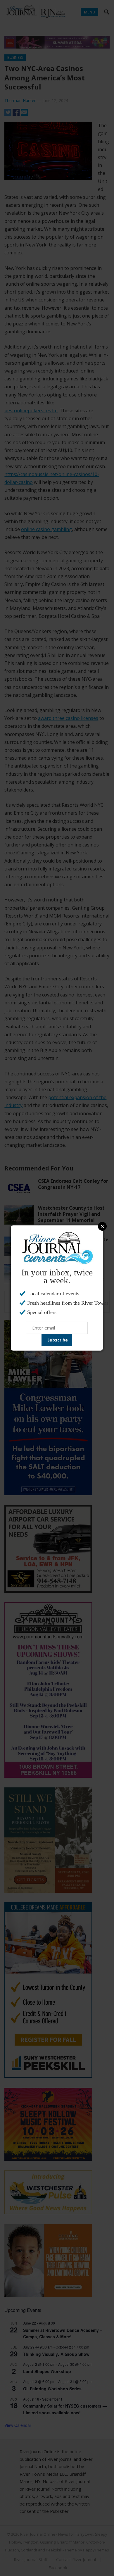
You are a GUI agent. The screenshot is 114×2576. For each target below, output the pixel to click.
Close (102, 1226)
